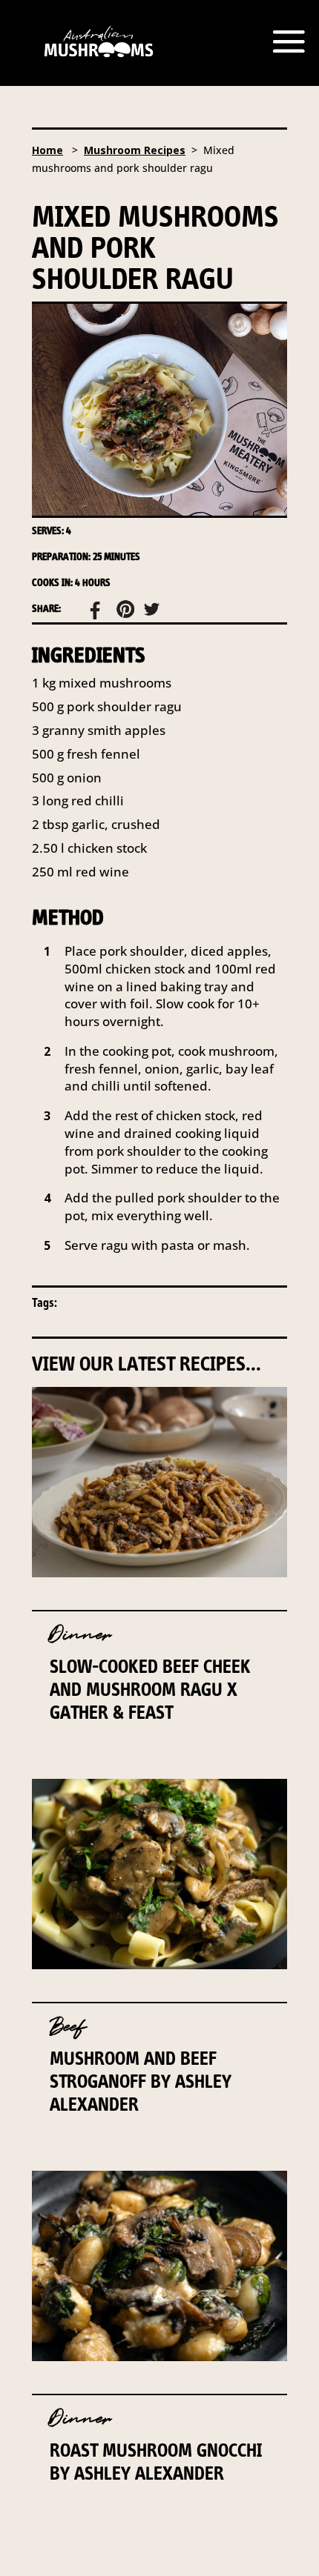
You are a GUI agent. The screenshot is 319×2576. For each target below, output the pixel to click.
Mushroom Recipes (135, 150)
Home (47, 150)
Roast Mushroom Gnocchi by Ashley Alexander (156, 2462)
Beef (68, 2027)
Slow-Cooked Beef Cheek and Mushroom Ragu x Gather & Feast (150, 1689)
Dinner (80, 1635)
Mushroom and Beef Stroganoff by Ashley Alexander (141, 2081)
